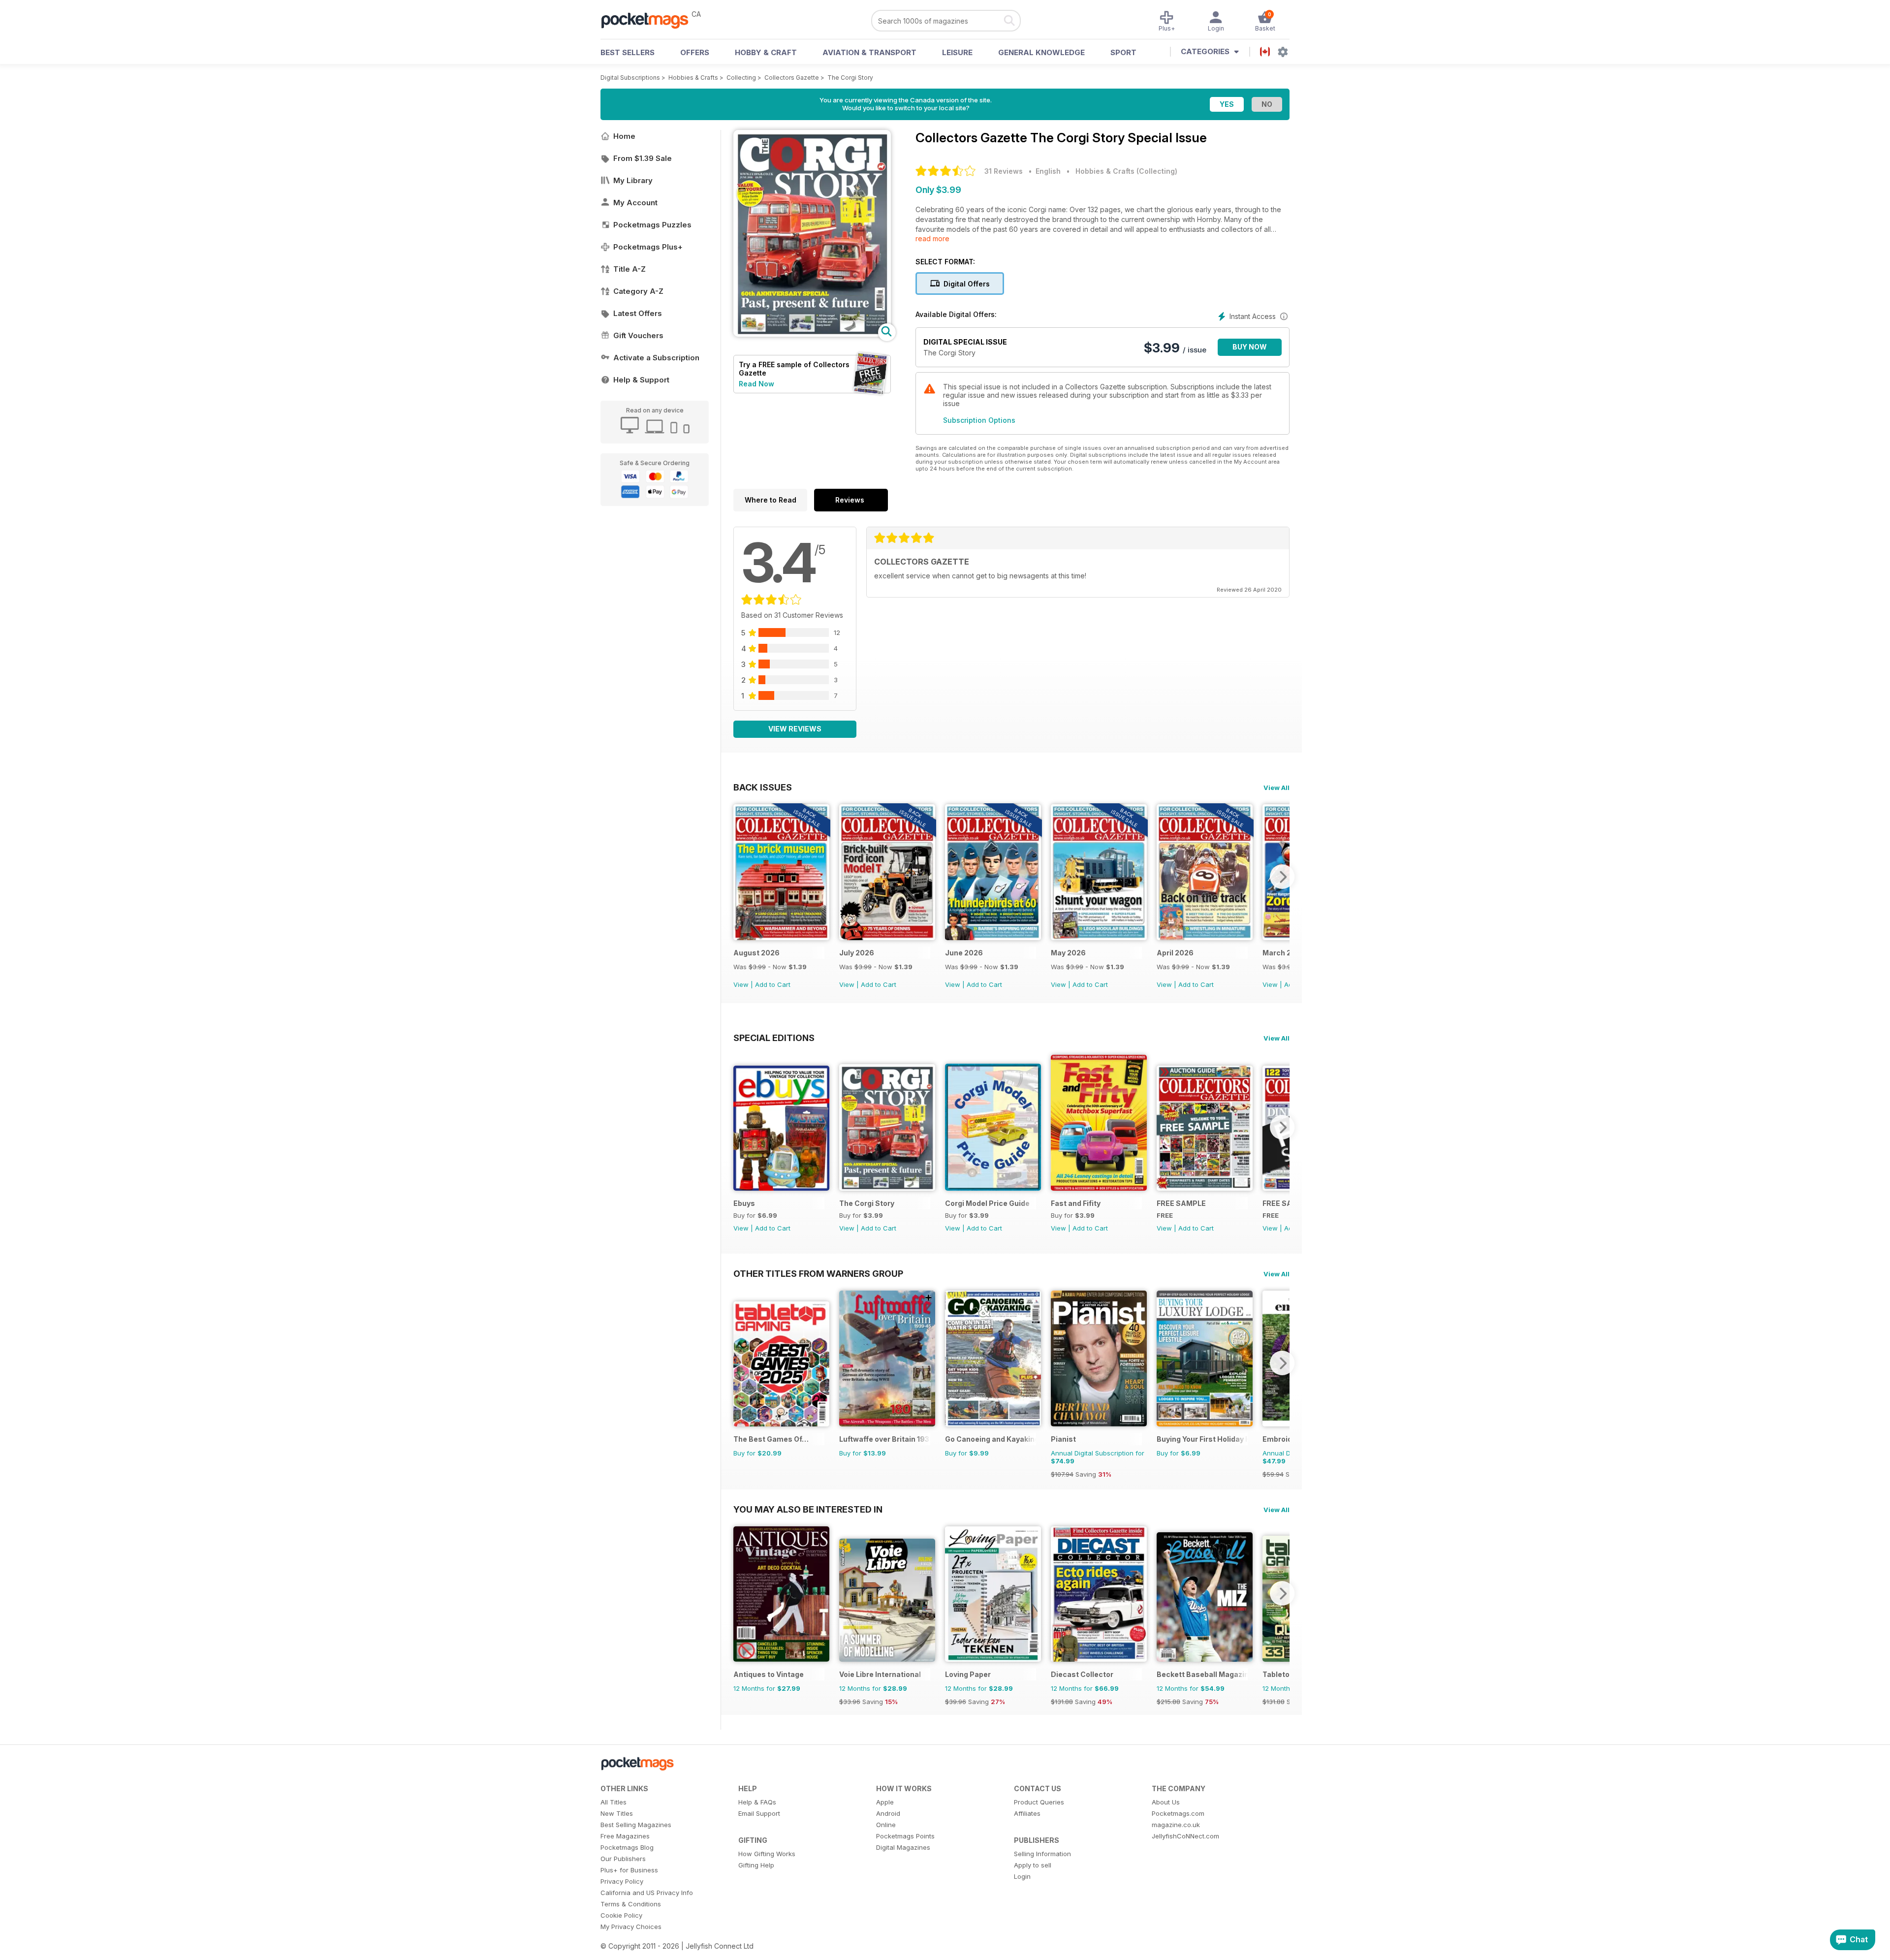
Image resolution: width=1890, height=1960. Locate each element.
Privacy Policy (622, 1881)
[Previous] (741, 877)
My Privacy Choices (631, 1927)
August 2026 (756, 953)
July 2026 (857, 953)
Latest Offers (638, 313)
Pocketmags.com (1178, 1813)
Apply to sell (1033, 1865)
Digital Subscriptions (630, 78)
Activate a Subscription (656, 358)
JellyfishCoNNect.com (1185, 1836)
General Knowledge (1041, 52)
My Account (635, 203)
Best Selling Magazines (636, 1825)
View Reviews (795, 729)
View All (1276, 788)
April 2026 (1175, 953)
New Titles (617, 1813)
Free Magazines (625, 1836)
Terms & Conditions (631, 1904)
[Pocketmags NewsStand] (650, 20)
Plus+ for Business (629, 1870)
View (741, 984)
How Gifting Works (767, 1854)
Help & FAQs (757, 1802)
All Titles (614, 1802)
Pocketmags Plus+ (648, 247)
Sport (1123, 52)
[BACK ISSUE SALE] (781, 937)
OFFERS (695, 52)
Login (1022, 1876)
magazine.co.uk (1176, 1825)
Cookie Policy (621, 1915)
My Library (633, 180)
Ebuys (744, 1203)
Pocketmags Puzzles (652, 225)
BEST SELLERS (628, 52)
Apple (885, 1802)
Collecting (741, 78)
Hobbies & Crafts (693, 78)
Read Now (756, 384)
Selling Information (1042, 1854)
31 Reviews (1004, 171)
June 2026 (964, 953)
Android (888, 1813)
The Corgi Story (850, 78)
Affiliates (1027, 1813)
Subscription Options (979, 420)
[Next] (1282, 877)
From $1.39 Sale (643, 158)
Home (624, 136)
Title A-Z (630, 269)
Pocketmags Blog (627, 1847)
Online (886, 1825)
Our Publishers (623, 1859)
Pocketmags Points (905, 1836)
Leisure (957, 52)
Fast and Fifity (1076, 1203)
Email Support (759, 1813)
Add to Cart (773, 984)
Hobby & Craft (766, 52)
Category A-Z (638, 291)
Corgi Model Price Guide (987, 1203)
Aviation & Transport (869, 52)
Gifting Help (756, 1865)
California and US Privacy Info (647, 1893)
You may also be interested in (808, 1509)
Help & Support (641, 380)
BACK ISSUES (763, 787)
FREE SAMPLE (1181, 1203)
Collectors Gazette (792, 78)
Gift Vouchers (638, 335)
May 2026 (1068, 953)
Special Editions (774, 1038)
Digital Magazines (903, 1847)
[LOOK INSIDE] (812, 334)
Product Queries (1039, 1802)
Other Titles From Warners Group (818, 1273)
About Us (1166, 1802)
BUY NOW (1250, 347)
